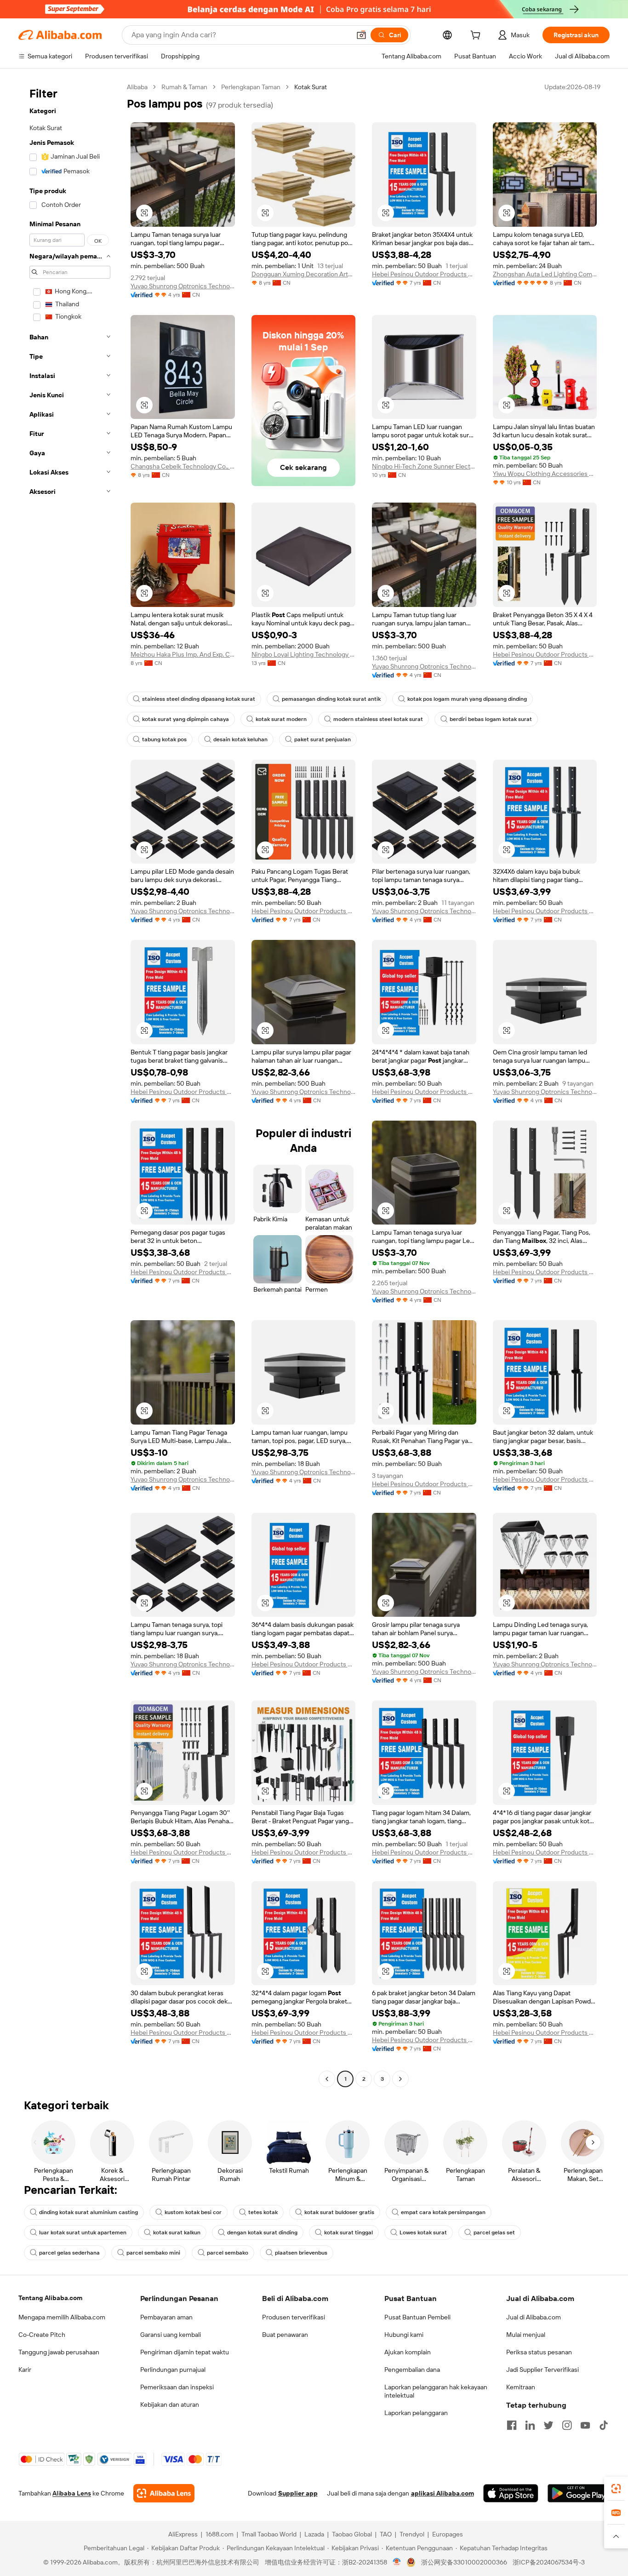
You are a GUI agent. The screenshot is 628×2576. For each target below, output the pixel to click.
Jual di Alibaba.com (534, 2317)
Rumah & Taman (184, 87)
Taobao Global (352, 2534)
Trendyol (412, 2534)
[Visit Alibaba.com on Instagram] (567, 2425)
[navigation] (70, 1084)
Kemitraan (521, 2387)
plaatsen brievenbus (301, 2253)
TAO (386, 2534)
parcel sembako (228, 2253)
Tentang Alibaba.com (50, 2298)
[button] (361, 35)
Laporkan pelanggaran (416, 2413)
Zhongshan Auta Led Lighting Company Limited (545, 274)
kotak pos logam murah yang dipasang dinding (467, 699)
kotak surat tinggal (348, 2233)
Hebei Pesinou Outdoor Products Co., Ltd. (424, 274)
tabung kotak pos (164, 739)
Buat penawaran (285, 2335)
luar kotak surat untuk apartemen (83, 2233)
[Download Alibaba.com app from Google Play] (579, 2493)
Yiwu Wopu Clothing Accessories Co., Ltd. (545, 474)
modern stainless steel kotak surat (378, 719)
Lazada (314, 2534)
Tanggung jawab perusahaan (59, 2352)
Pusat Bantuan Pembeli (417, 2317)
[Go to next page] (400, 2079)
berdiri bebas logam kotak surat (491, 719)
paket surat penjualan (323, 739)
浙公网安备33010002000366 (464, 2562)
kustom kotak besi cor (193, 2212)
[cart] (477, 36)
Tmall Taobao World (269, 2534)
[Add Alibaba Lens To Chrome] (164, 2493)
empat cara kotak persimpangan (443, 2212)
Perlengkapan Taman (251, 87)
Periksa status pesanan (539, 2352)
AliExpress (183, 2534)
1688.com (220, 2534)
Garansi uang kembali (171, 2335)
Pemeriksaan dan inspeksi (177, 2387)
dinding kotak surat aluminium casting (88, 2212)
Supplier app (298, 2493)
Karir (25, 2370)
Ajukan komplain (408, 2352)
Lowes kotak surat (423, 2233)
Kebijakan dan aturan (170, 2404)
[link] (616, 2489)
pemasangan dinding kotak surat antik (331, 699)
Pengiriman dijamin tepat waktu (185, 2352)
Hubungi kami (404, 2335)
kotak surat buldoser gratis (339, 2212)
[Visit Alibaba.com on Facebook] (512, 2425)
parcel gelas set (494, 2233)
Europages (448, 2534)
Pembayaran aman (166, 2317)
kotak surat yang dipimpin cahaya (186, 719)
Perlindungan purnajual (173, 2370)
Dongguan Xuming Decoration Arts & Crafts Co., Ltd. (304, 274)
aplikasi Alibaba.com (442, 2493)
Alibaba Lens (72, 2493)
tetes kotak (263, 2212)
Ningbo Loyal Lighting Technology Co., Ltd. (304, 654)
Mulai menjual (526, 2335)
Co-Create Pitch (42, 2335)
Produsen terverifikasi (294, 2317)
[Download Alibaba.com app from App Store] (511, 2493)
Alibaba (137, 87)
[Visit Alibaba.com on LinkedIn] (530, 2425)
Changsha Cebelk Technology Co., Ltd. (183, 466)
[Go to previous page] (327, 2079)
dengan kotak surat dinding (262, 2233)
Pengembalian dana (412, 2370)
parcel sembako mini (153, 2253)
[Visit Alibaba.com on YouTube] (585, 2425)
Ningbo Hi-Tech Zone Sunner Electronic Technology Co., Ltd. (424, 466)
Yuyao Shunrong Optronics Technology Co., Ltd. (183, 286)
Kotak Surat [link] (311, 87)
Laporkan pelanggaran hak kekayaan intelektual (436, 2391)
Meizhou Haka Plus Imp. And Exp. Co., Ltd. (183, 654)
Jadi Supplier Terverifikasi (542, 2370)
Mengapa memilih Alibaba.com (62, 2317)
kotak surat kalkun (177, 2233)
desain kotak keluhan (240, 739)
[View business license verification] (397, 2562)
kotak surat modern (281, 719)
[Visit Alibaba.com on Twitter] (548, 2425)
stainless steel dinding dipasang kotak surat (199, 699)
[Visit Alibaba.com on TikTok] (604, 2425)
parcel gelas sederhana (69, 2253)
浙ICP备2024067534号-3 (549, 2562)
